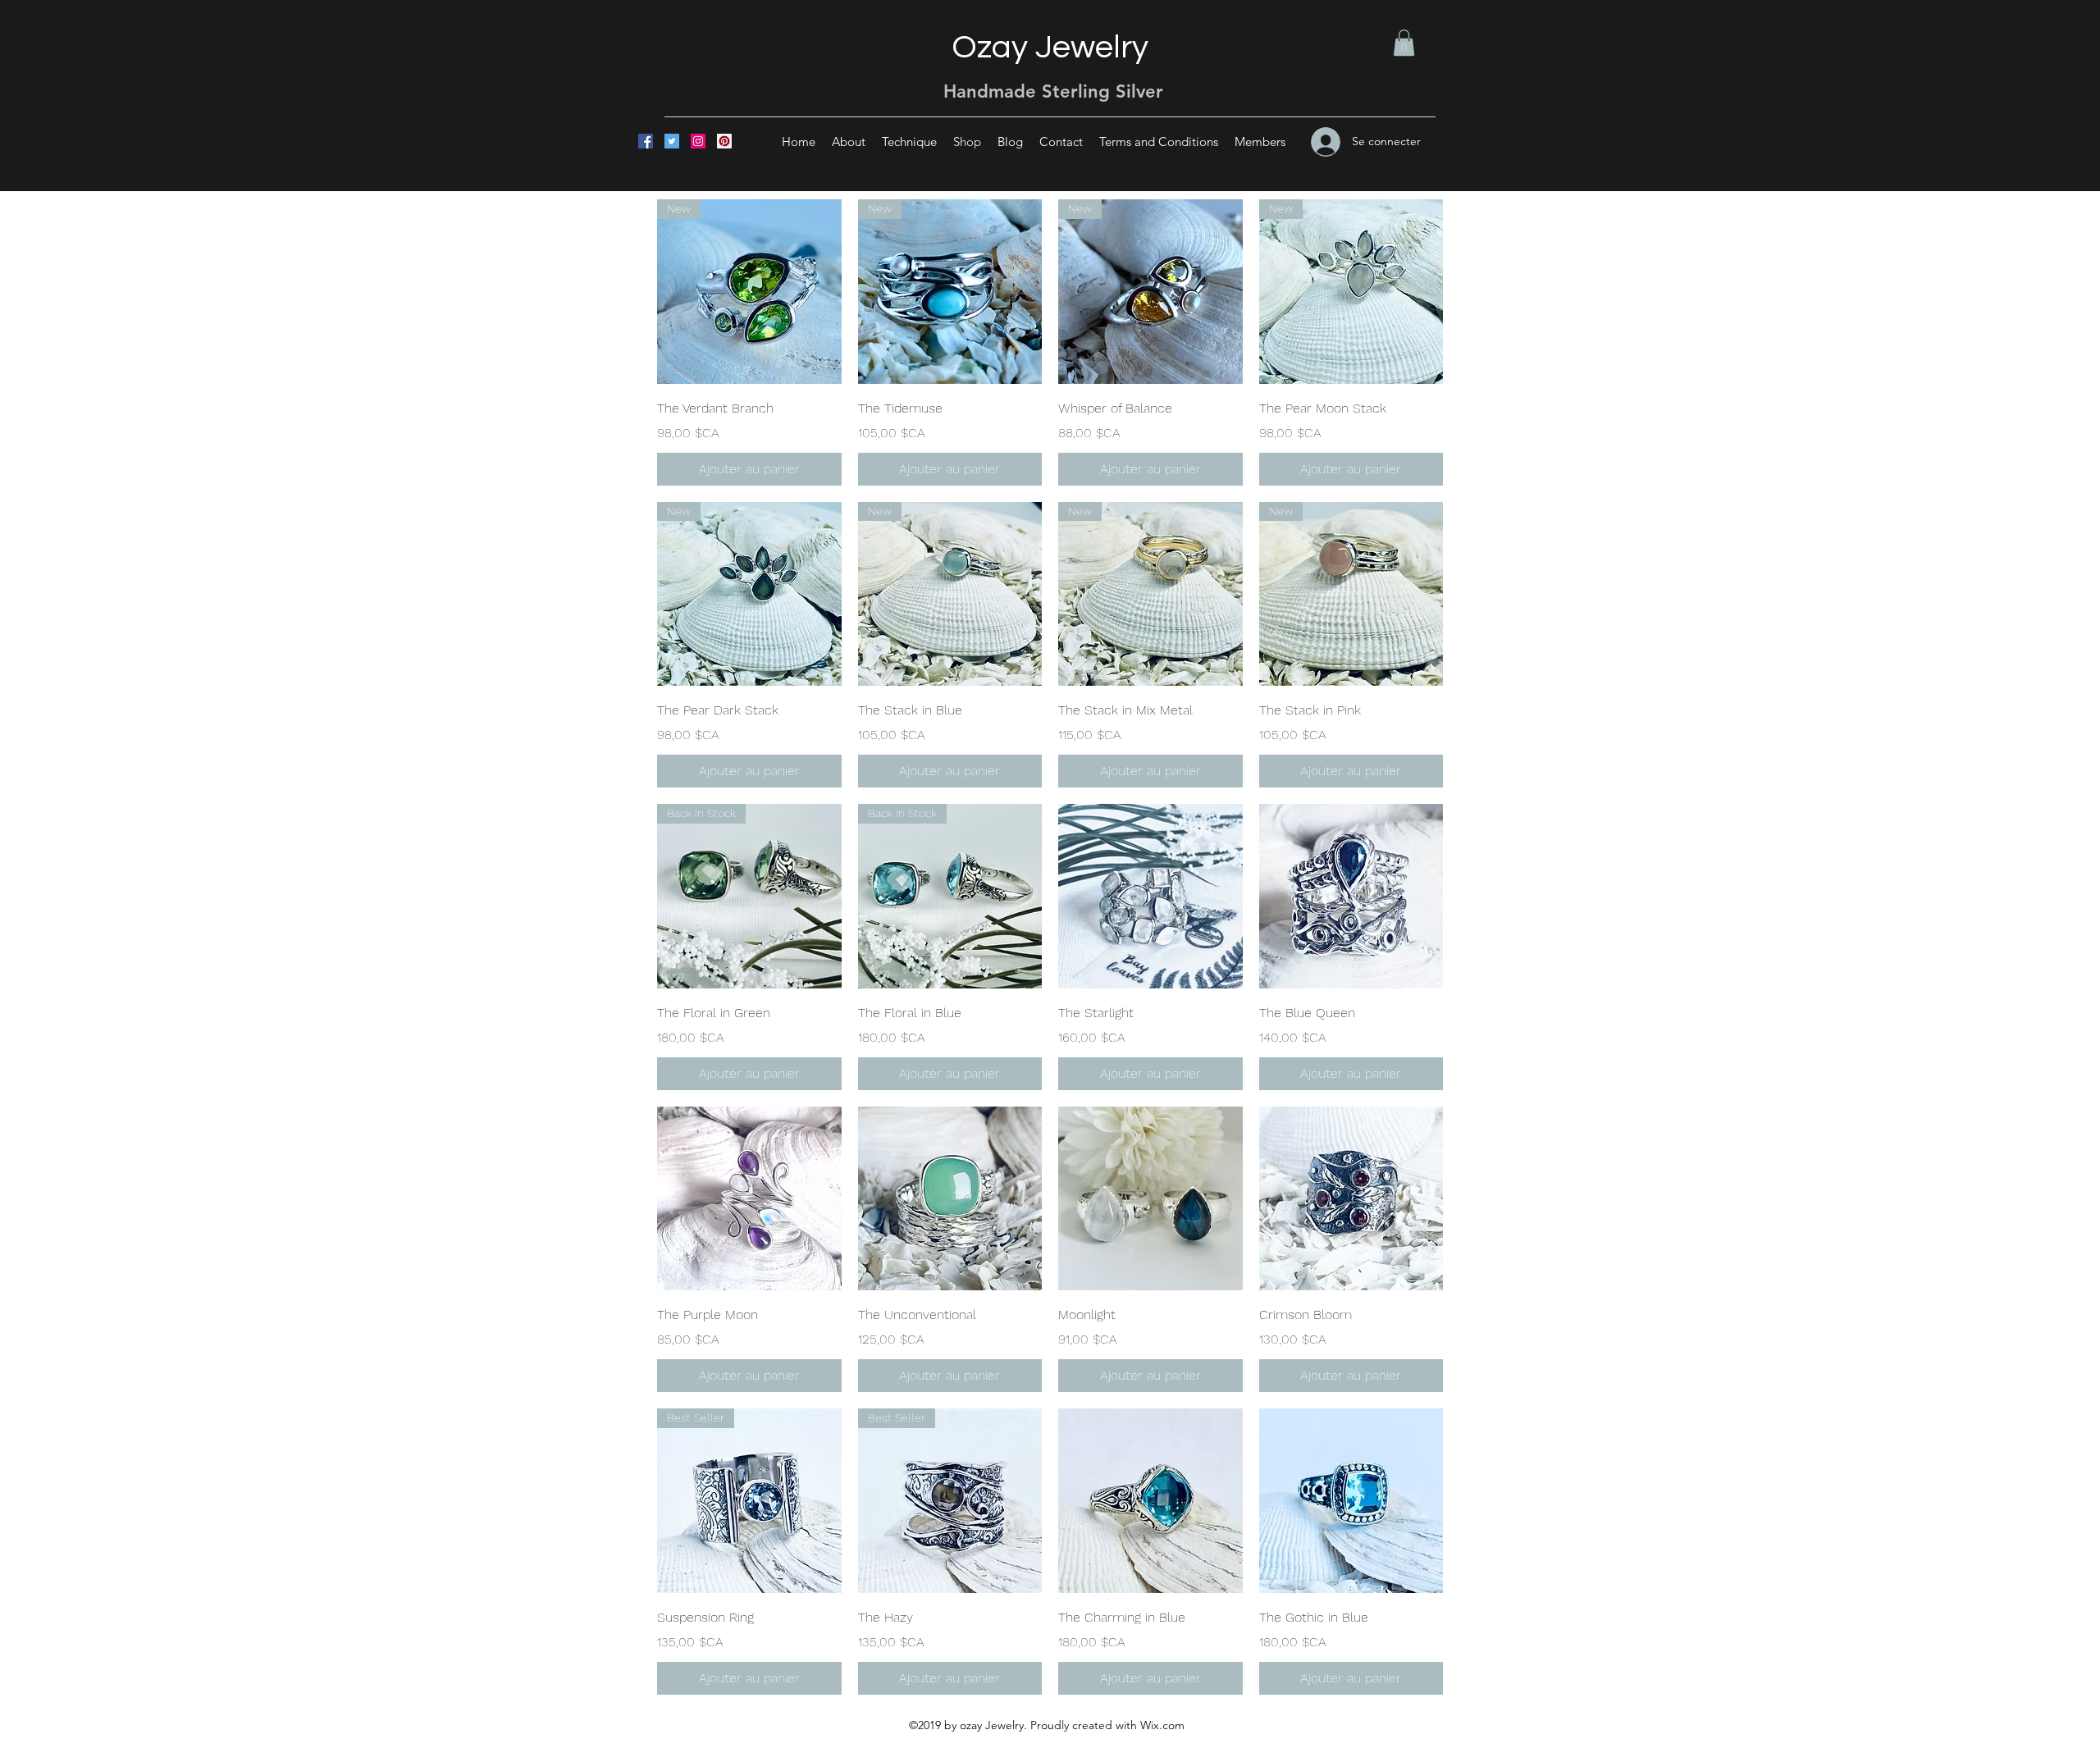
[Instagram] (698, 141)
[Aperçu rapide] (1150, 896)
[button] (1404, 43)
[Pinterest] (724, 141)
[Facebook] (646, 141)
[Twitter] (672, 141)
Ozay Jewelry (1050, 47)
